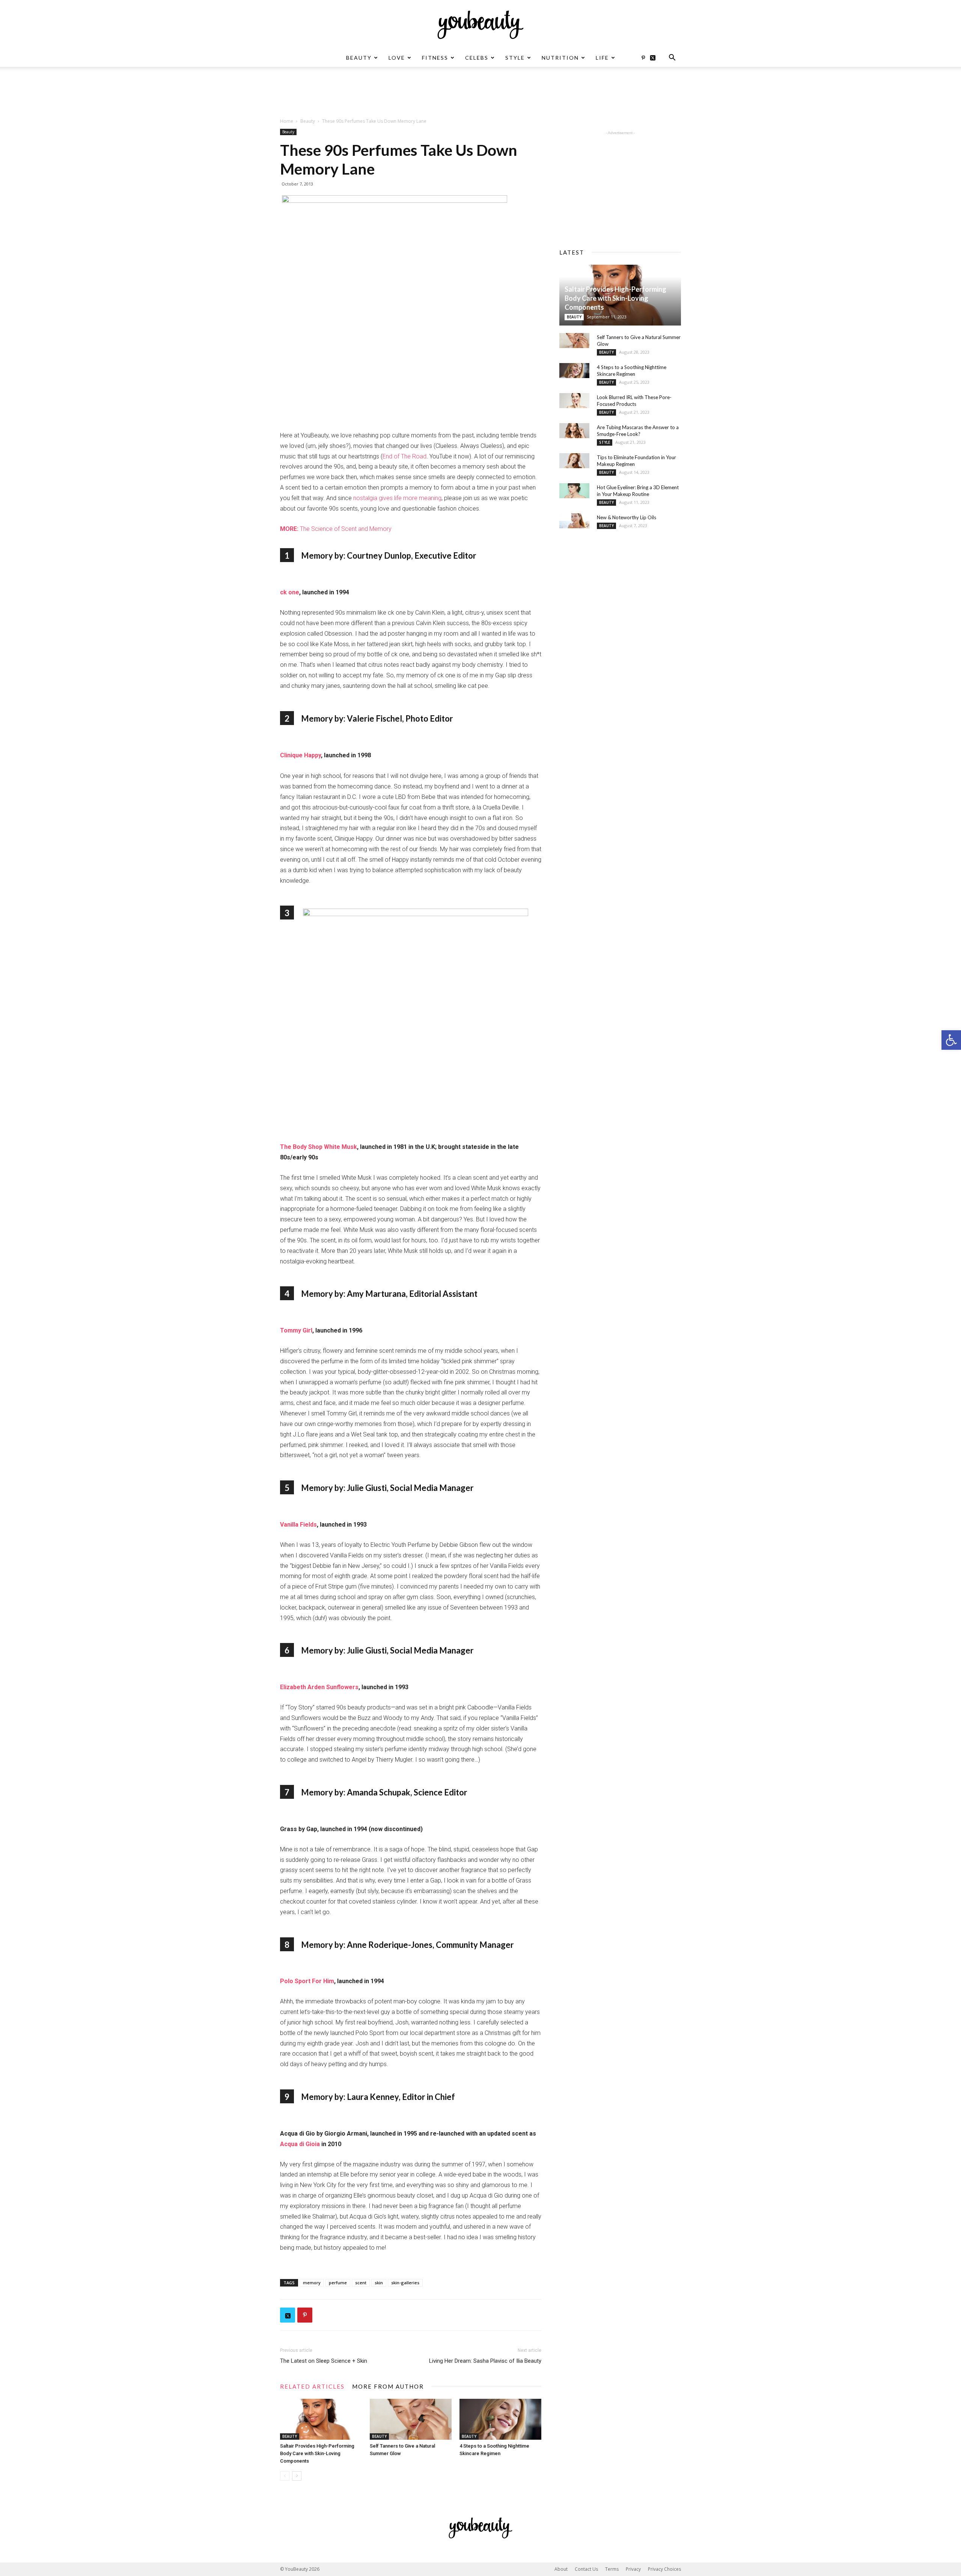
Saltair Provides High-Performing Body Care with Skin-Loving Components (317, 2453)
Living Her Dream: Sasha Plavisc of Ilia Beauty (485, 2361)
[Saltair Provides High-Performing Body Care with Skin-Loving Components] (321, 2419)
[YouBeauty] (480, 25)
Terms (612, 2569)
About (561, 2569)
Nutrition (560, 58)
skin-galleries (405, 2283)
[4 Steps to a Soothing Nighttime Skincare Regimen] (500, 2419)
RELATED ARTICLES (312, 2386)
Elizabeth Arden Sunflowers (319, 1687)
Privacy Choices (664, 2569)
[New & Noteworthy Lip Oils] (574, 521)
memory (312, 2283)
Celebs (477, 58)
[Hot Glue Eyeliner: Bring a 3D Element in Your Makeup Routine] (574, 491)
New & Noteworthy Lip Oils (627, 517)
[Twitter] (655, 58)
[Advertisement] (480, 93)
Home (287, 121)
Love (397, 58)
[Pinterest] (643, 58)
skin (379, 2283)
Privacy (633, 2569)
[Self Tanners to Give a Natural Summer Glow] (411, 2419)
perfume (338, 2283)
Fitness (435, 58)
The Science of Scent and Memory (336, 529)
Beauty (359, 58)
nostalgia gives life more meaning (397, 498)
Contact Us (586, 2569)
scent (361, 2283)
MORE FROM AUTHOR (388, 2386)
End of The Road (404, 456)
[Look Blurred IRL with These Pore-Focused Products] (574, 401)
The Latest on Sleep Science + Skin (324, 2361)
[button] (951, 1040)
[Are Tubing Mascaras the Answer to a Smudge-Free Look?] (574, 431)
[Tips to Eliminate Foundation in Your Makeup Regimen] (574, 461)
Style (515, 58)
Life (602, 58)
